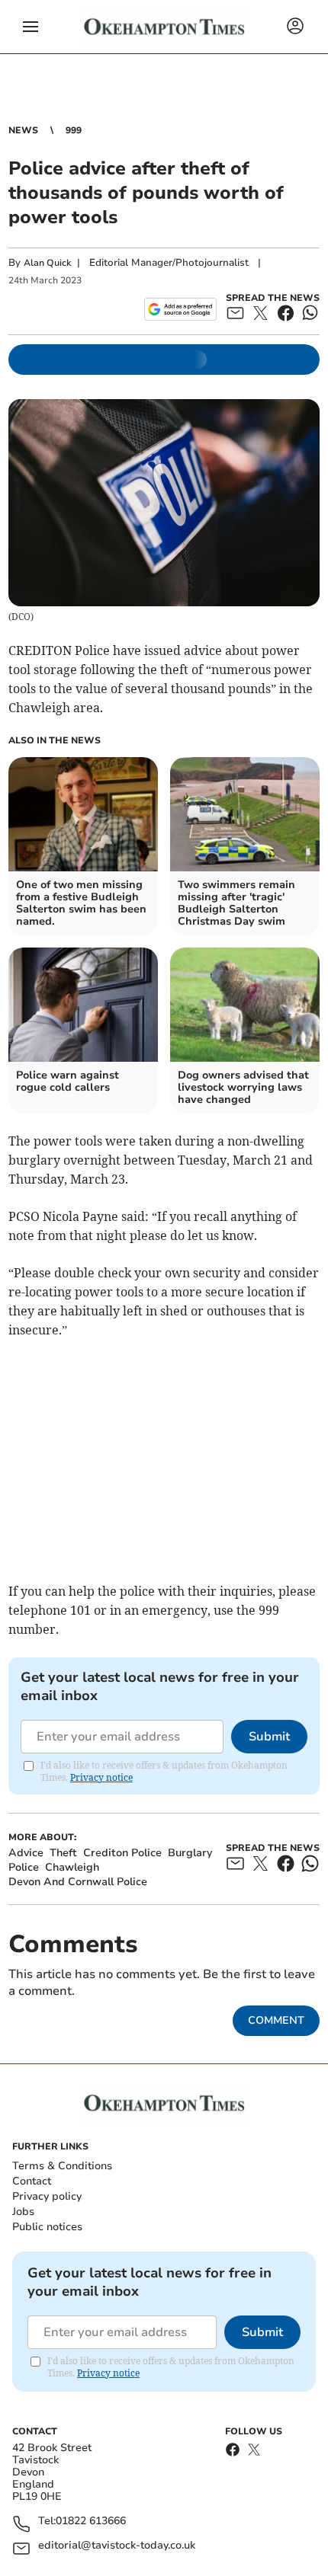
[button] (31, 27)
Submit (269, 1737)
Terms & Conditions (62, 2166)
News (23, 130)
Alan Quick (47, 263)
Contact (32, 2181)
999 (74, 130)
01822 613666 (91, 2522)
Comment (276, 2020)
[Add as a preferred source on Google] (180, 309)
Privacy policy (47, 2196)
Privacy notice (101, 1777)
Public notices (47, 2227)
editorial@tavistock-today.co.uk (117, 2546)
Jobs (23, 2212)
